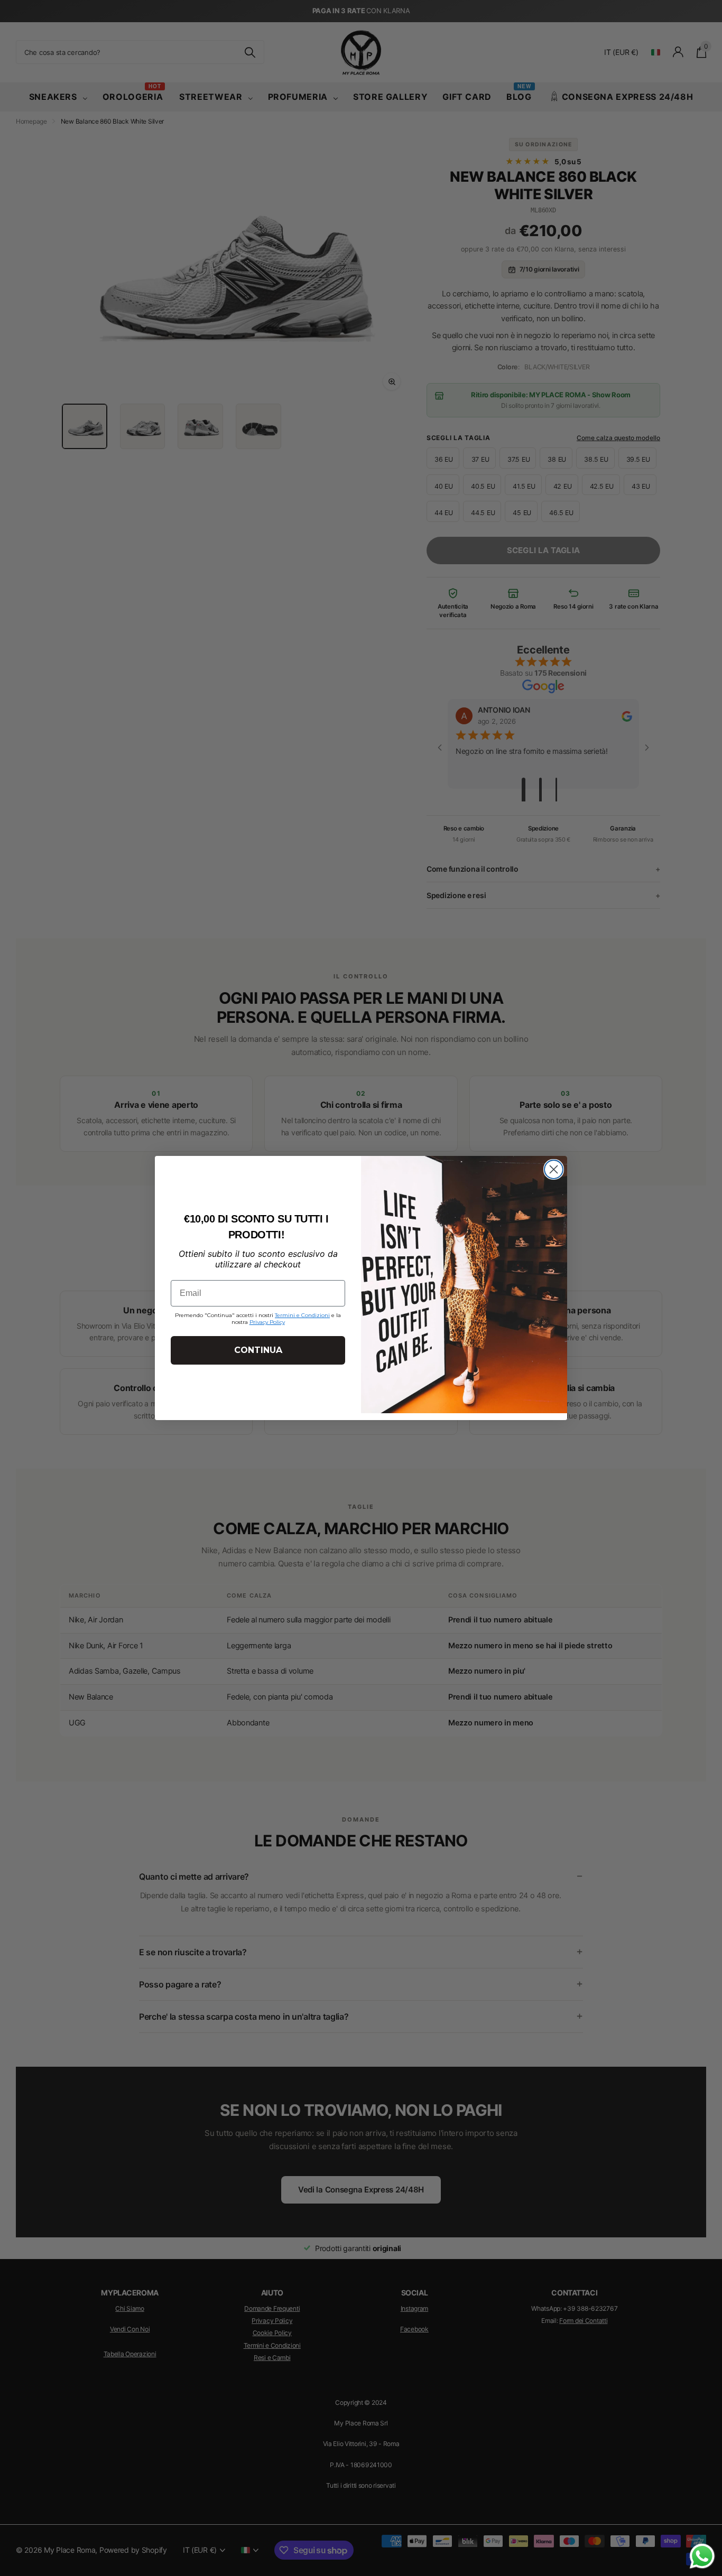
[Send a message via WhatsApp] (702, 2556)
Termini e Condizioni (302, 1315)
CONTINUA (258, 1350)
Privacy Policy (267, 1322)
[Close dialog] (554, 1169)
